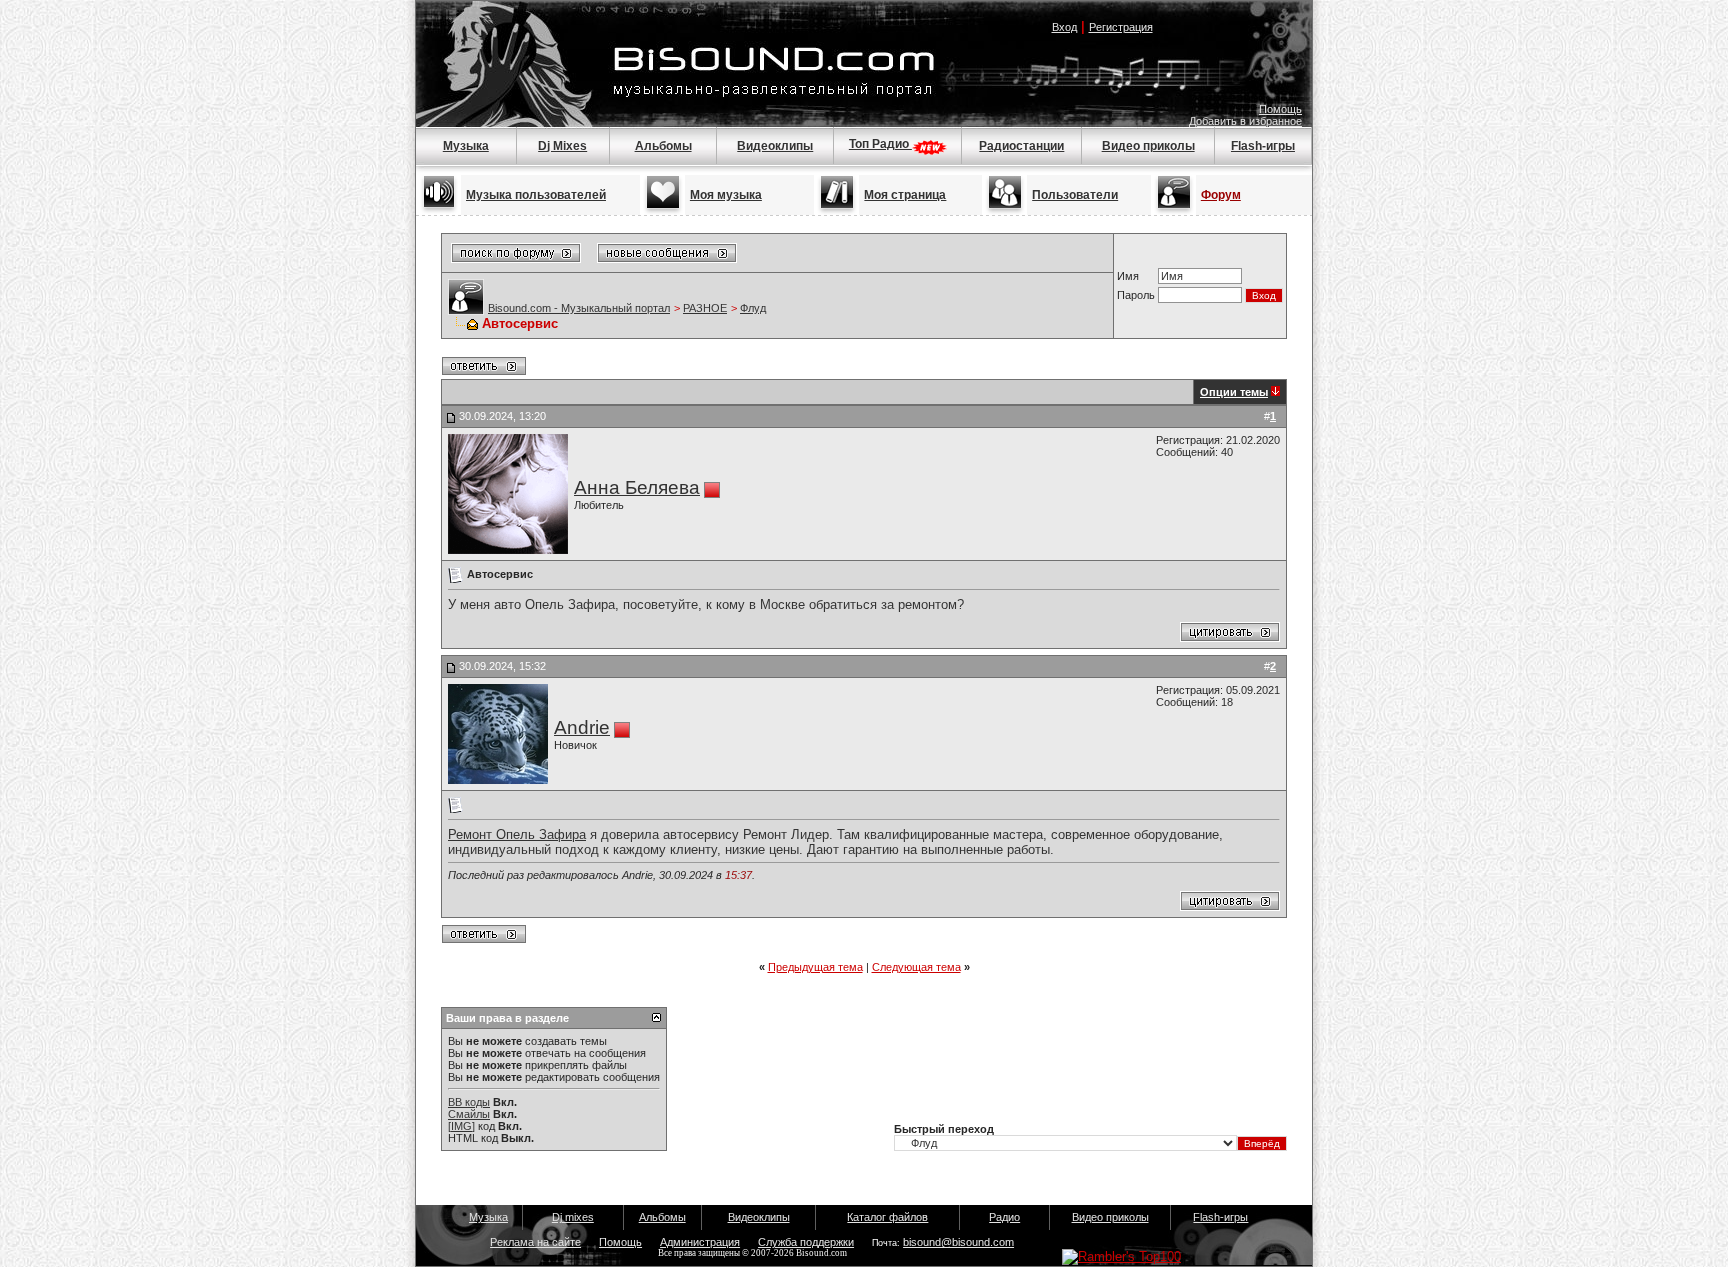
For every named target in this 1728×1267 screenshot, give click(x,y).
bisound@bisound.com (958, 1242)
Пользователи (1075, 195)
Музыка (466, 146)
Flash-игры (1263, 146)
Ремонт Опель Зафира (517, 834)
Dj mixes (573, 1217)
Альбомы (663, 146)
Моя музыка (726, 195)
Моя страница (905, 195)
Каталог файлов (887, 1217)
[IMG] (461, 1126)
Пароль (1136, 295)
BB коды (469, 1102)
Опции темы (1234, 392)
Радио (1004, 1217)
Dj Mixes (562, 146)
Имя (1128, 276)
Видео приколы (1148, 146)
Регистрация (1121, 27)
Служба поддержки (806, 1242)
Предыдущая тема (815, 967)
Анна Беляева (637, 487)
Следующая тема (916, 967)
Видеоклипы (775, 146)
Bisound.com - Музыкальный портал (579, 308)
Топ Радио (880, 144)
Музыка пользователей (536, 195)
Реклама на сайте (535, 1242)
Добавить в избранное (1245, 121)
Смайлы (469, 1114)
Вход (1064, 27)
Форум (1221, 195)
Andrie (582, 727)
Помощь (1280, 109)
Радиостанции (1021, 146)
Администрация (700, 1242)
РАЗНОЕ (705, 308)
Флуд (753, 308)
